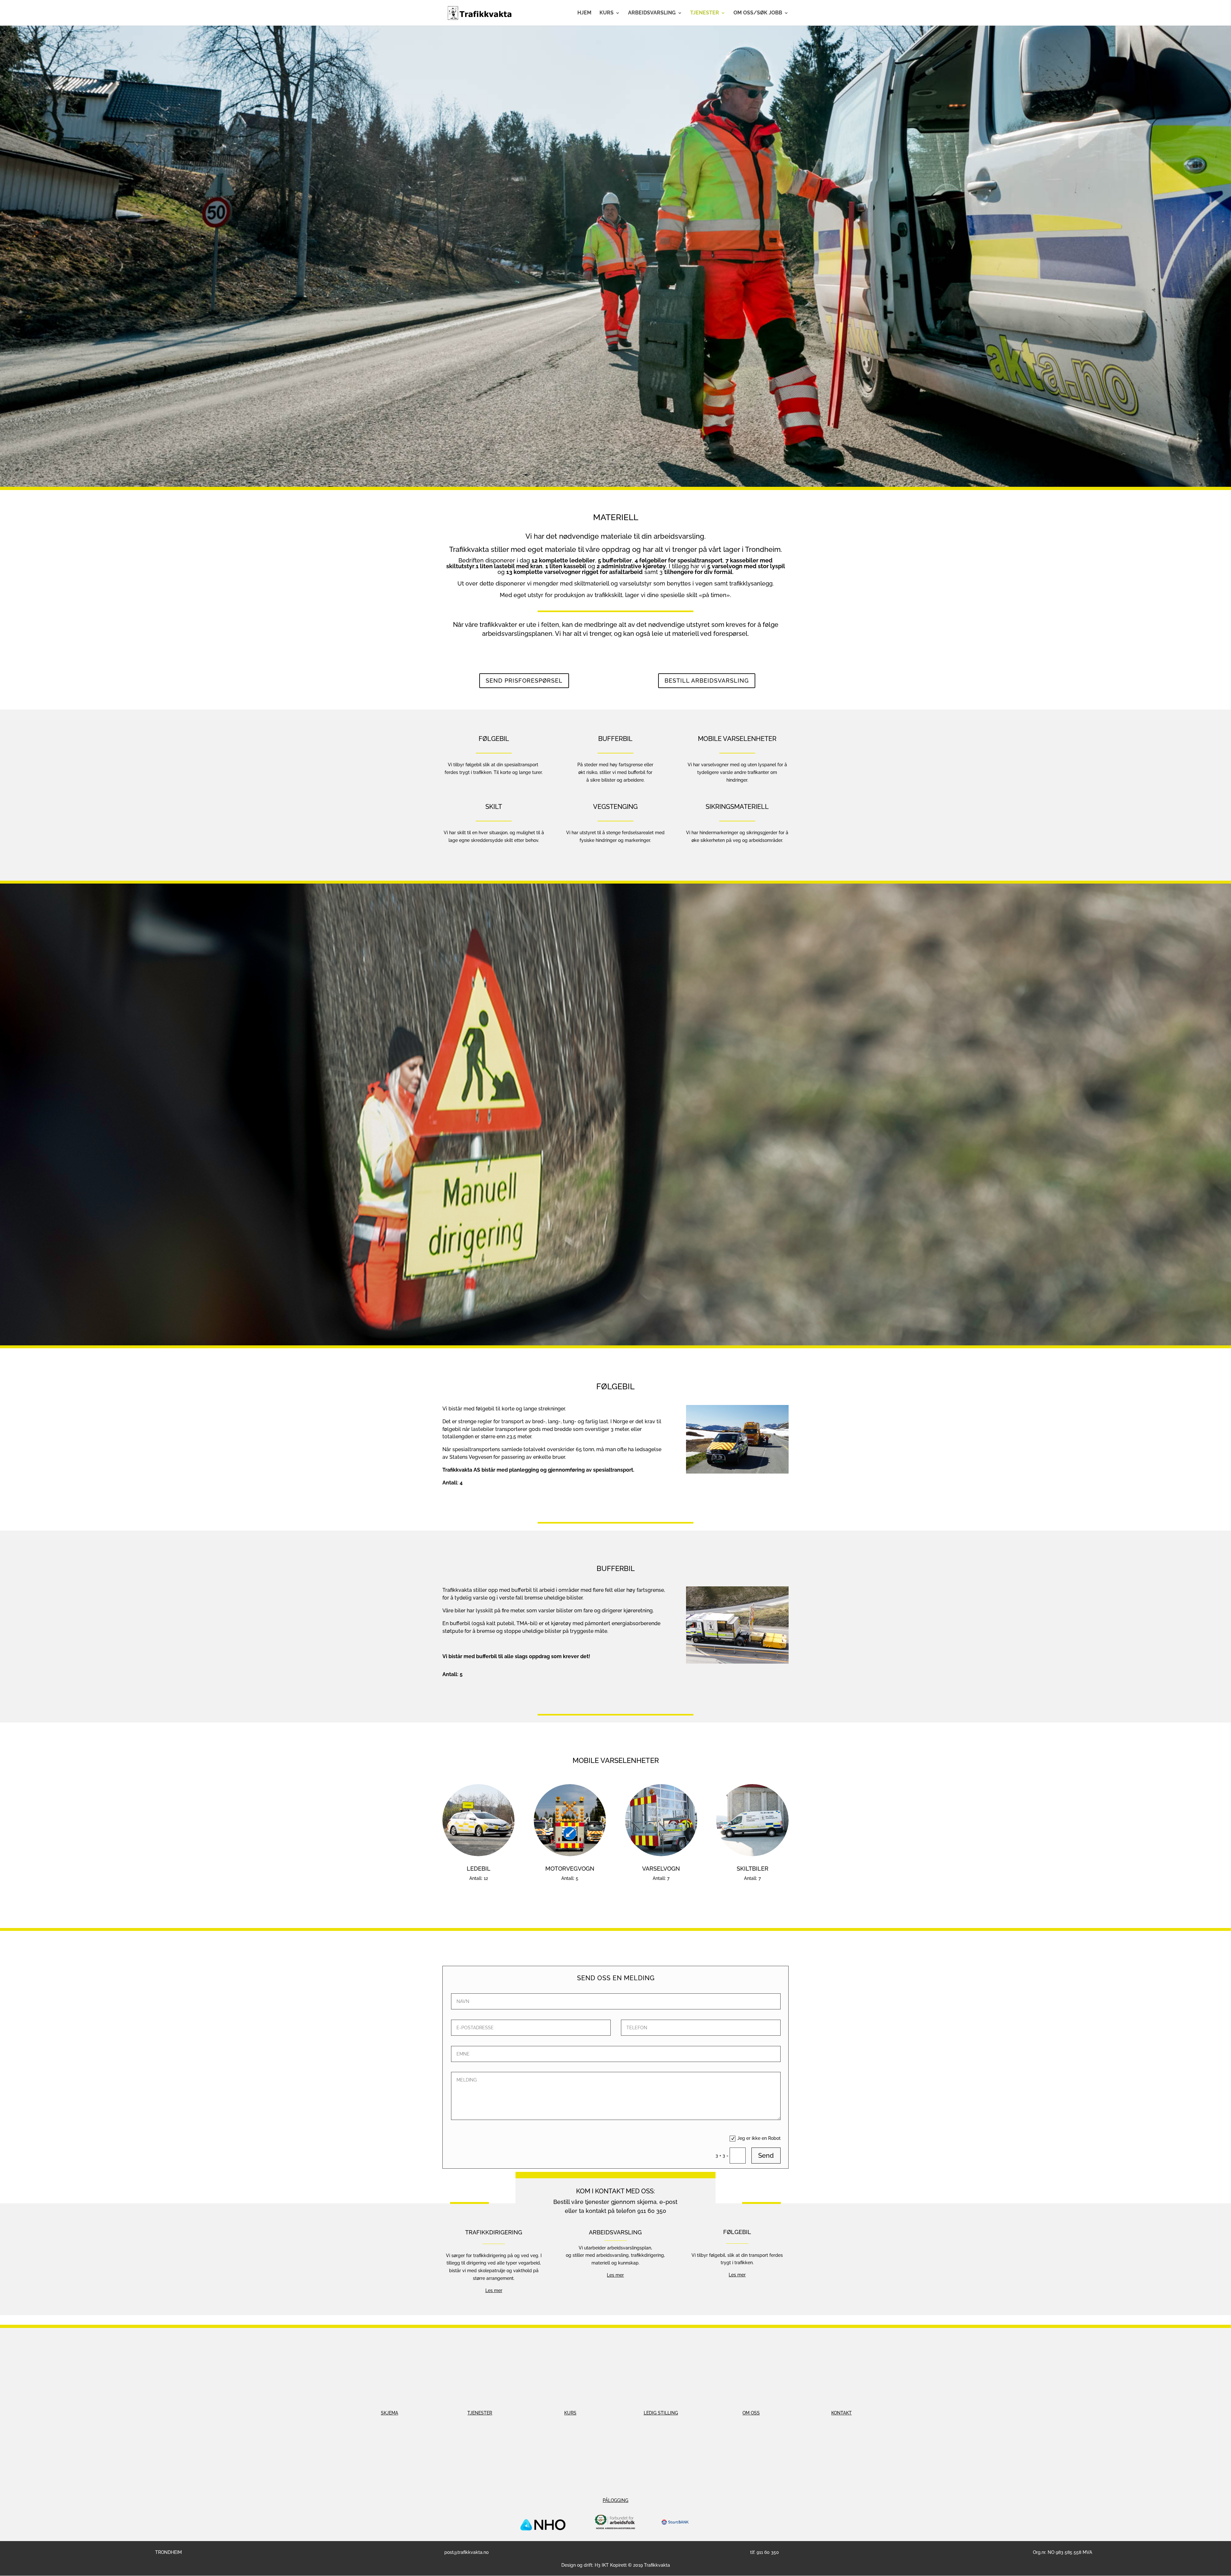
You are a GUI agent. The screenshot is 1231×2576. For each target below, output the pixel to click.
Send (766, 2156)
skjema (647, 2202)
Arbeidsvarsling (652, 13)
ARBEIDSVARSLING (615, 2232)
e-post (668, 2202)
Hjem (584, 13)
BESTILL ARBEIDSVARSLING (707, 681)
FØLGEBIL (737, 2232)
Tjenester (705, 13)
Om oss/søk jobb (758, 13)
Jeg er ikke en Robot (759, 2138)
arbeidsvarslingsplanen (517, 634)
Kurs (607, 13)
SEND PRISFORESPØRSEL (524, 681)
